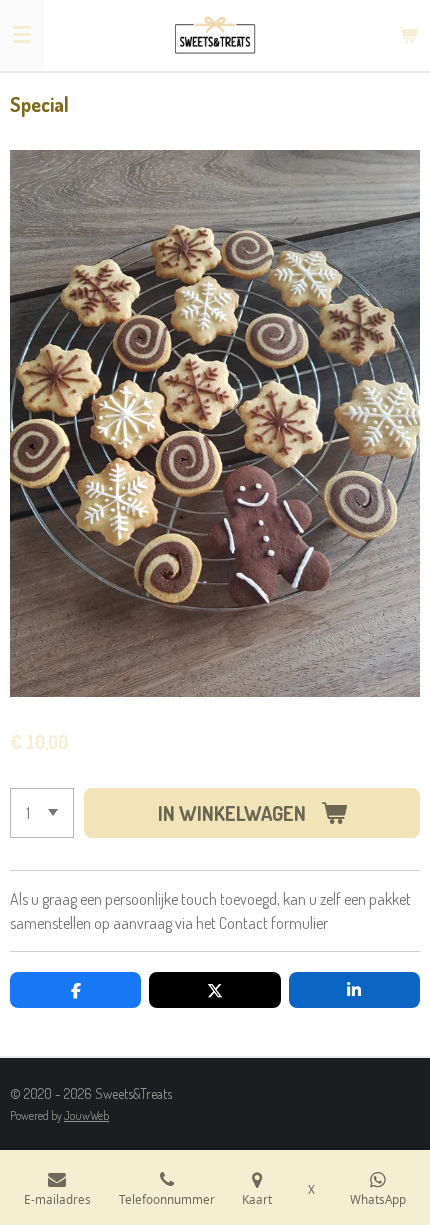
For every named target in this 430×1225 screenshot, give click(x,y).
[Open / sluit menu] (22, 35)
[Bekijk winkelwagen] (408, 35)
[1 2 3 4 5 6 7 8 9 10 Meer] (42, 813)
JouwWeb (86, 1115)
